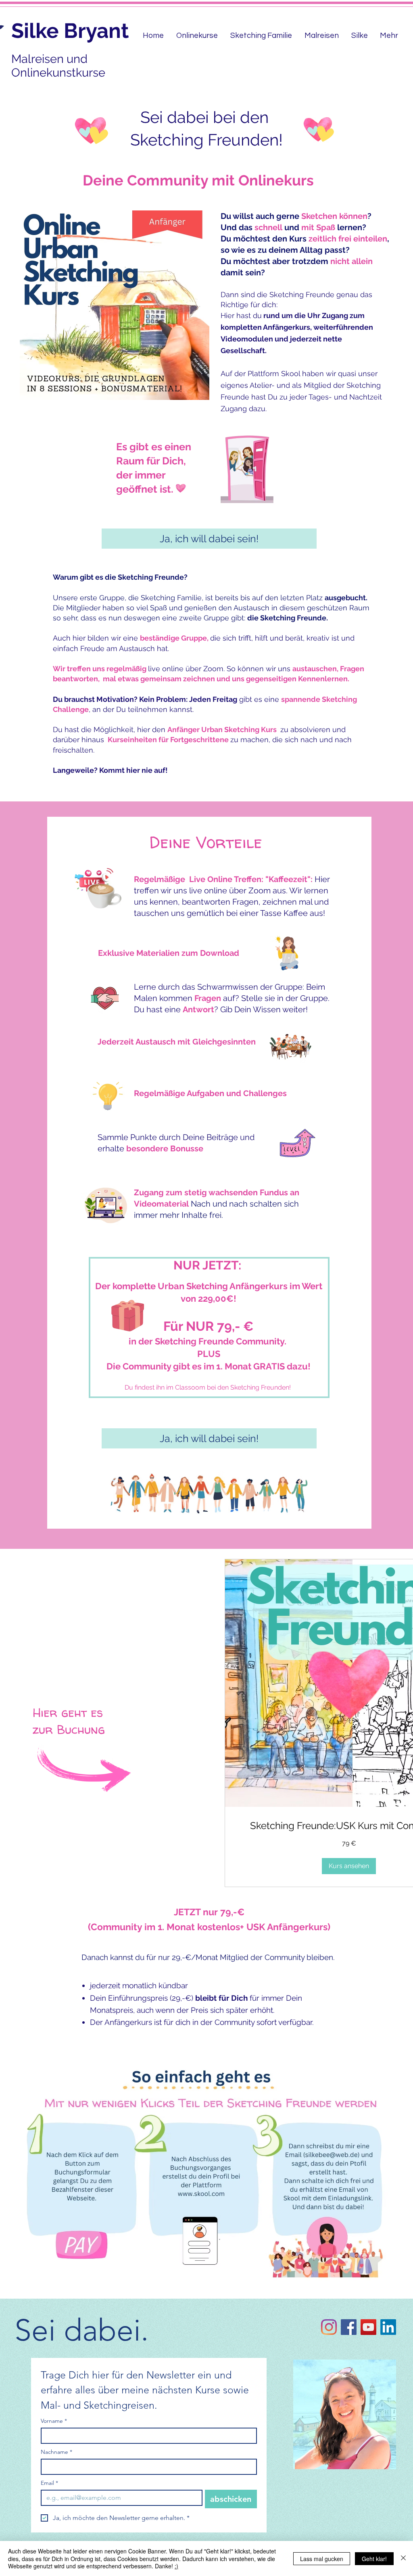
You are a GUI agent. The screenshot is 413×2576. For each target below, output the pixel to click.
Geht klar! (374, 2559)
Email (49, 2483)
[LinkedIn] (388, 2327)
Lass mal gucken (322, 2559)
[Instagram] (329, 2327)
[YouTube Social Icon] (368, 2327)
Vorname (54, 2421)
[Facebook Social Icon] (349, 2327)
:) (176, 2566)
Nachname (56, 2452)
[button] (349, 1866)
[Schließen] (403, 2558)
